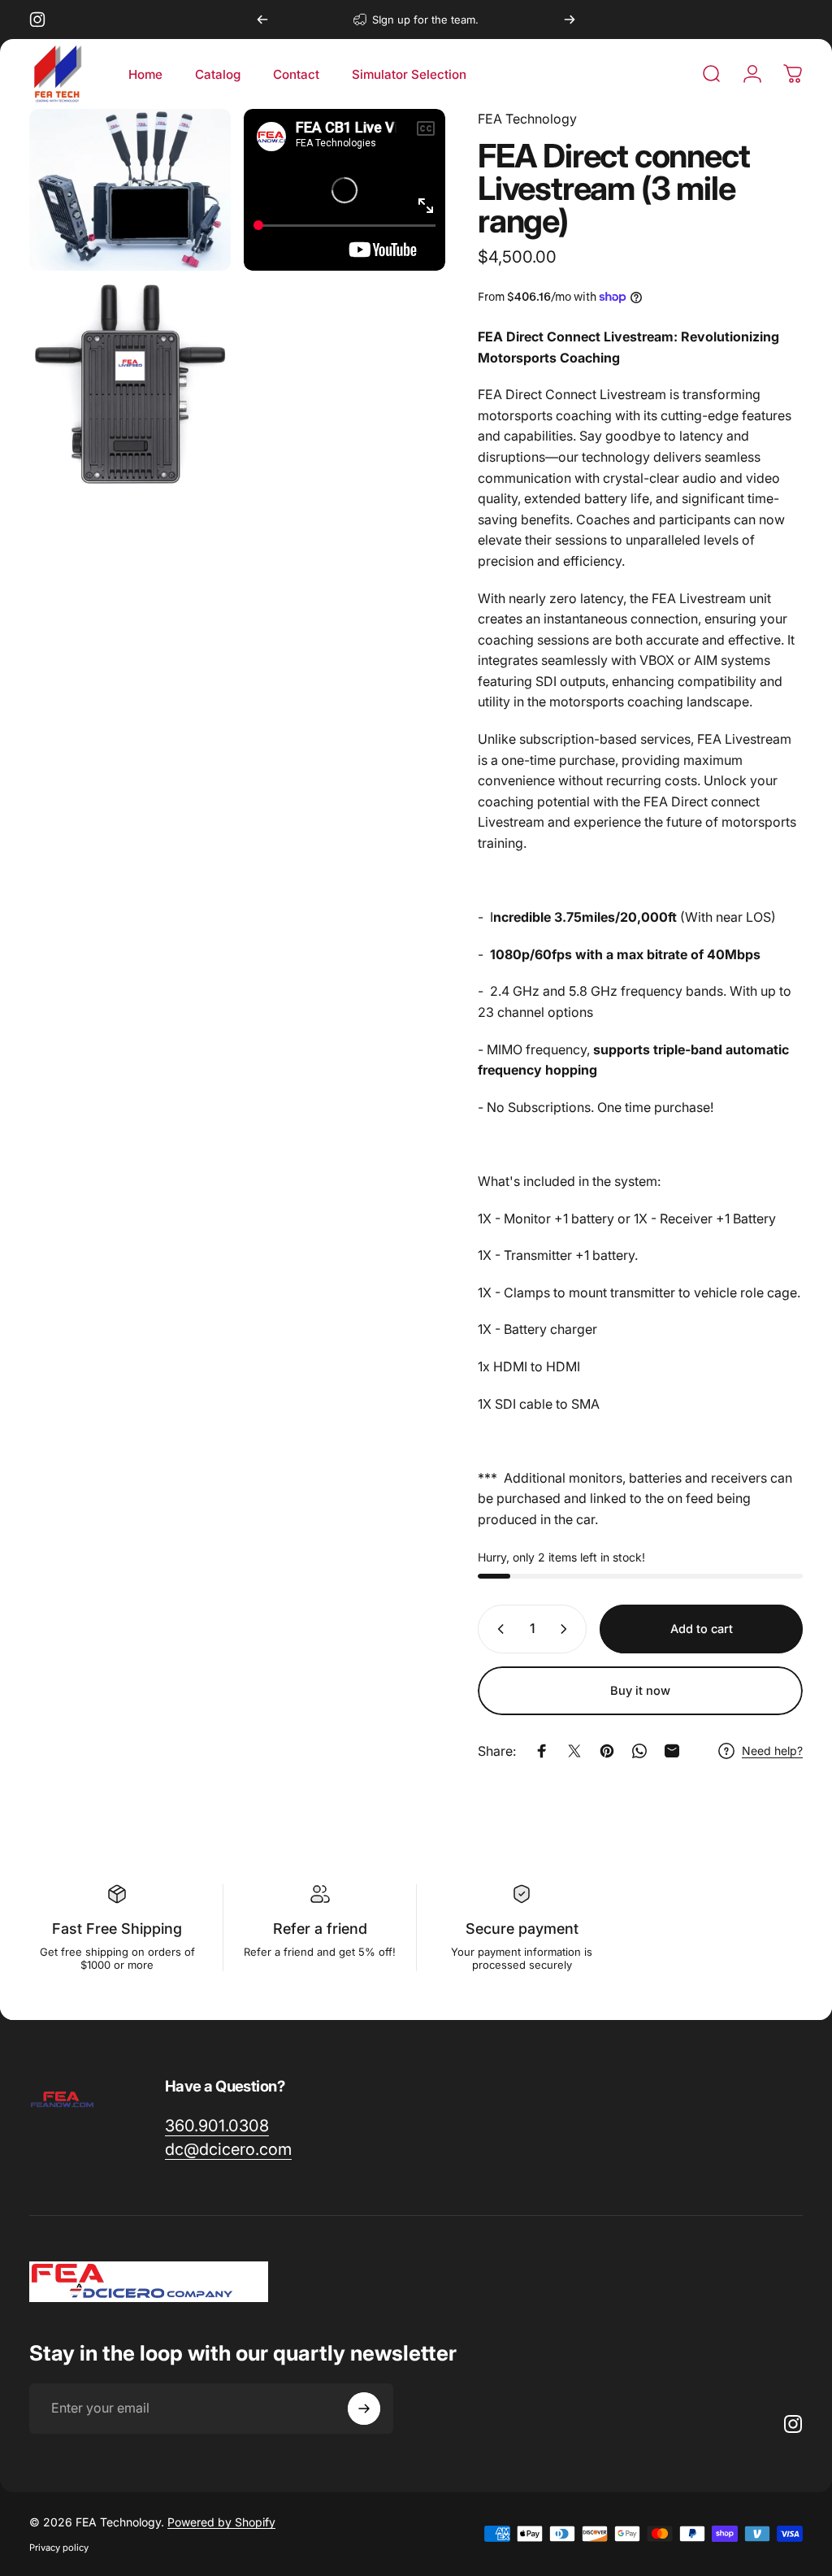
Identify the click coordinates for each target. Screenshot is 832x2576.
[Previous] (262, 20)
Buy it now (640, 1691)
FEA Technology (527, 119)
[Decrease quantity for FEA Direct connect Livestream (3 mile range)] (497, 1629)
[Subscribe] (364, 2409)
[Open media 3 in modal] (130, 384)
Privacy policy (59, 2548)
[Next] (570, 20)
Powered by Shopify (221, 2522)
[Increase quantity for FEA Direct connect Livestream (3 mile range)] (567, 1629)
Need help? (772, 1751)
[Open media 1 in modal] (130, 190)
